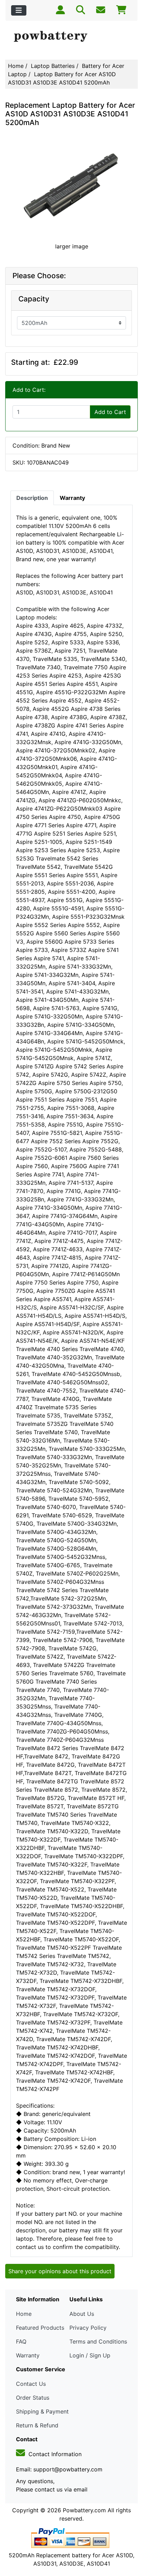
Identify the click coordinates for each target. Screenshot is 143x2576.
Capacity (34, 299)
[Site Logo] (71, 37)
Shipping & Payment (42, 2411)
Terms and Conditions (98, 2341)
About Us (82, 2314)
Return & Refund (37, 2425)
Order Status (33, 2398)
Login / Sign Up (90, 2355)
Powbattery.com (84, 2510)
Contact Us (31, 2384)
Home (16, 66)
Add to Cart (110, 412)
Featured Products (40, 2328)
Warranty (28, 2355)
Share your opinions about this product (60, 2271)
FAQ (21, 2341)
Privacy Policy (88, 2328)
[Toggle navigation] (19, 10)
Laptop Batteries (53, 66)
